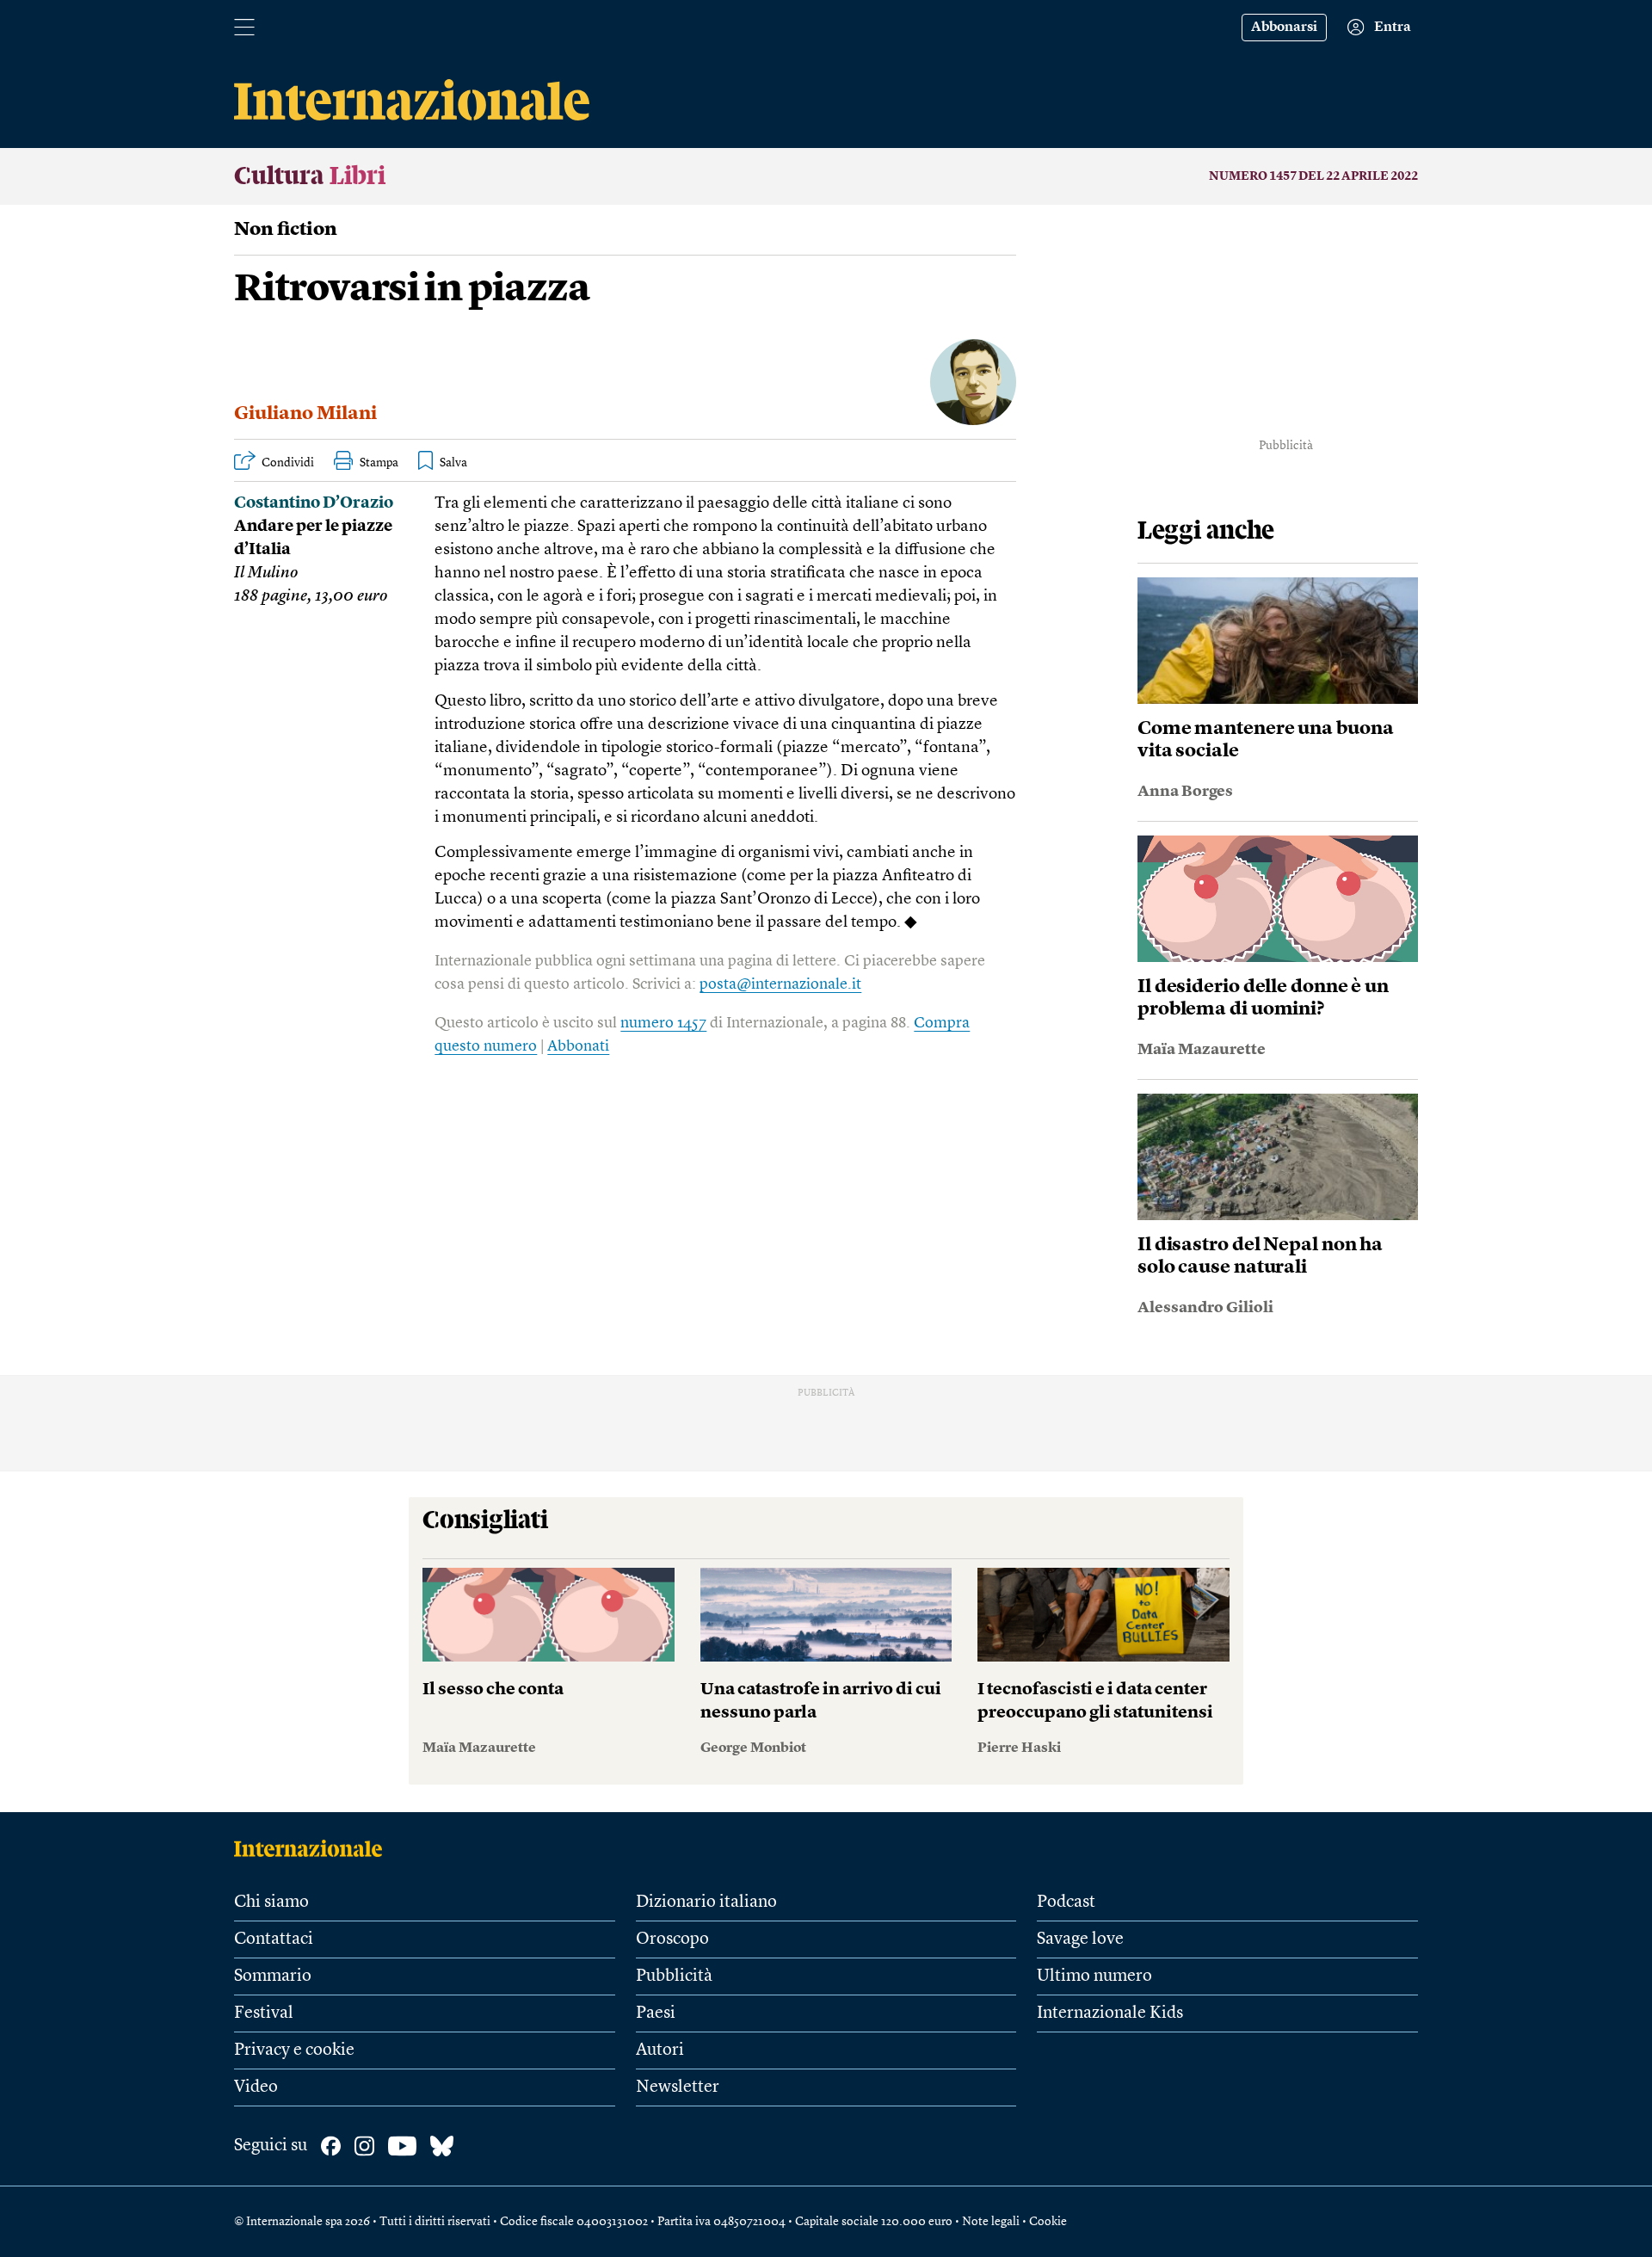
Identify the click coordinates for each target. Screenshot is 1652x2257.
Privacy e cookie (294, 2050)
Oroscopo (672, 1939)
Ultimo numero (1094, 1976)
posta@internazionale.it (780, 984)
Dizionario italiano (706, 1902)
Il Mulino (266, 573)
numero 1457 (663, 1023)
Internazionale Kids (1110, 2013)
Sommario (273, 1976)
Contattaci (274, 1939)
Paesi (656, 2013)
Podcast (1066, 1902)
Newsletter (678, 2087)
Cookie (1048, 2222)
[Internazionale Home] (314, 1848)
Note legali (991, 2222)
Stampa (379, 463)
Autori (660, 2050)
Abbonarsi (1284, 28)
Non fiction (286, 230)
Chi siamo (271, 1902)
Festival (264, 2013)
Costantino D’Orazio (314, 504)
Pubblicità (674, 1976)
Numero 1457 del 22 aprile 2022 (1313, 176)
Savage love (1080, 1939)
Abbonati (578, 1046)
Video (256, 2087)
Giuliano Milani (305, 414)
